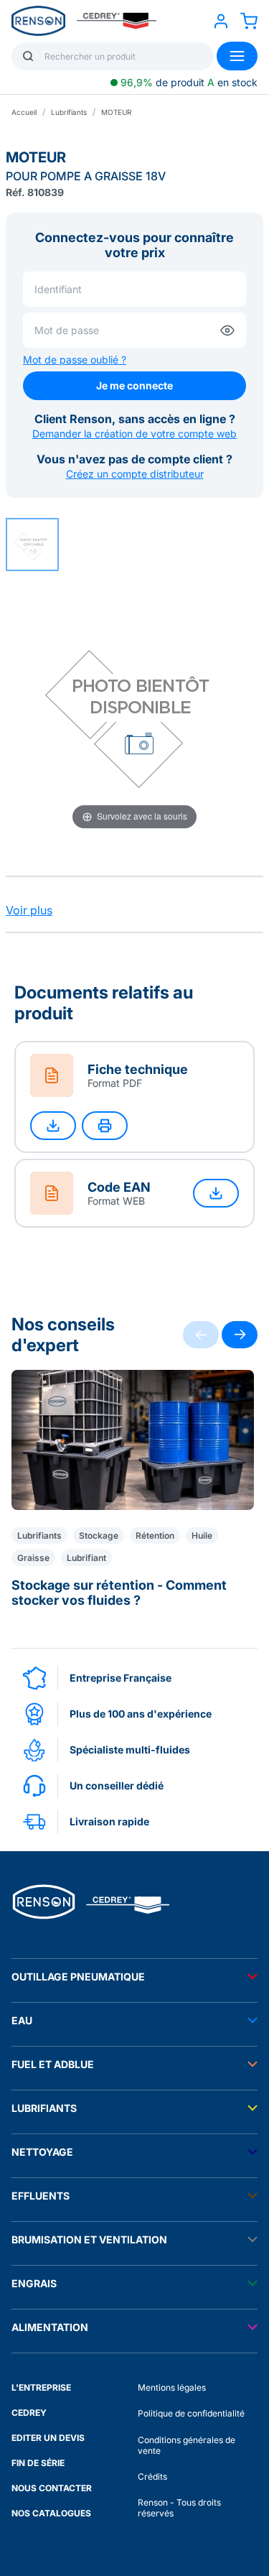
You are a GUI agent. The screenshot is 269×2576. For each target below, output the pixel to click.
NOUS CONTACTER (52, 2488)
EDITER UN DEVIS (48, 2438)
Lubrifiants (69, 112)
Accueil (24, 112)
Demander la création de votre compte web (134, 434)
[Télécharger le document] (53, 1126)
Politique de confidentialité (191, 2413)
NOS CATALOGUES (51, 2513)
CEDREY (29, 2413)
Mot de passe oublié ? (75, 360)
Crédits (152, 2477)
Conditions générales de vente (187, 2445)
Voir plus (29, 910)
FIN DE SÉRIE (38, 2463)
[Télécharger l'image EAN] (216, 1193)
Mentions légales (172, 2387)
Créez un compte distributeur (135, 474)
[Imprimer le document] (105, 1126)
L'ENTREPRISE (41, 2387)
